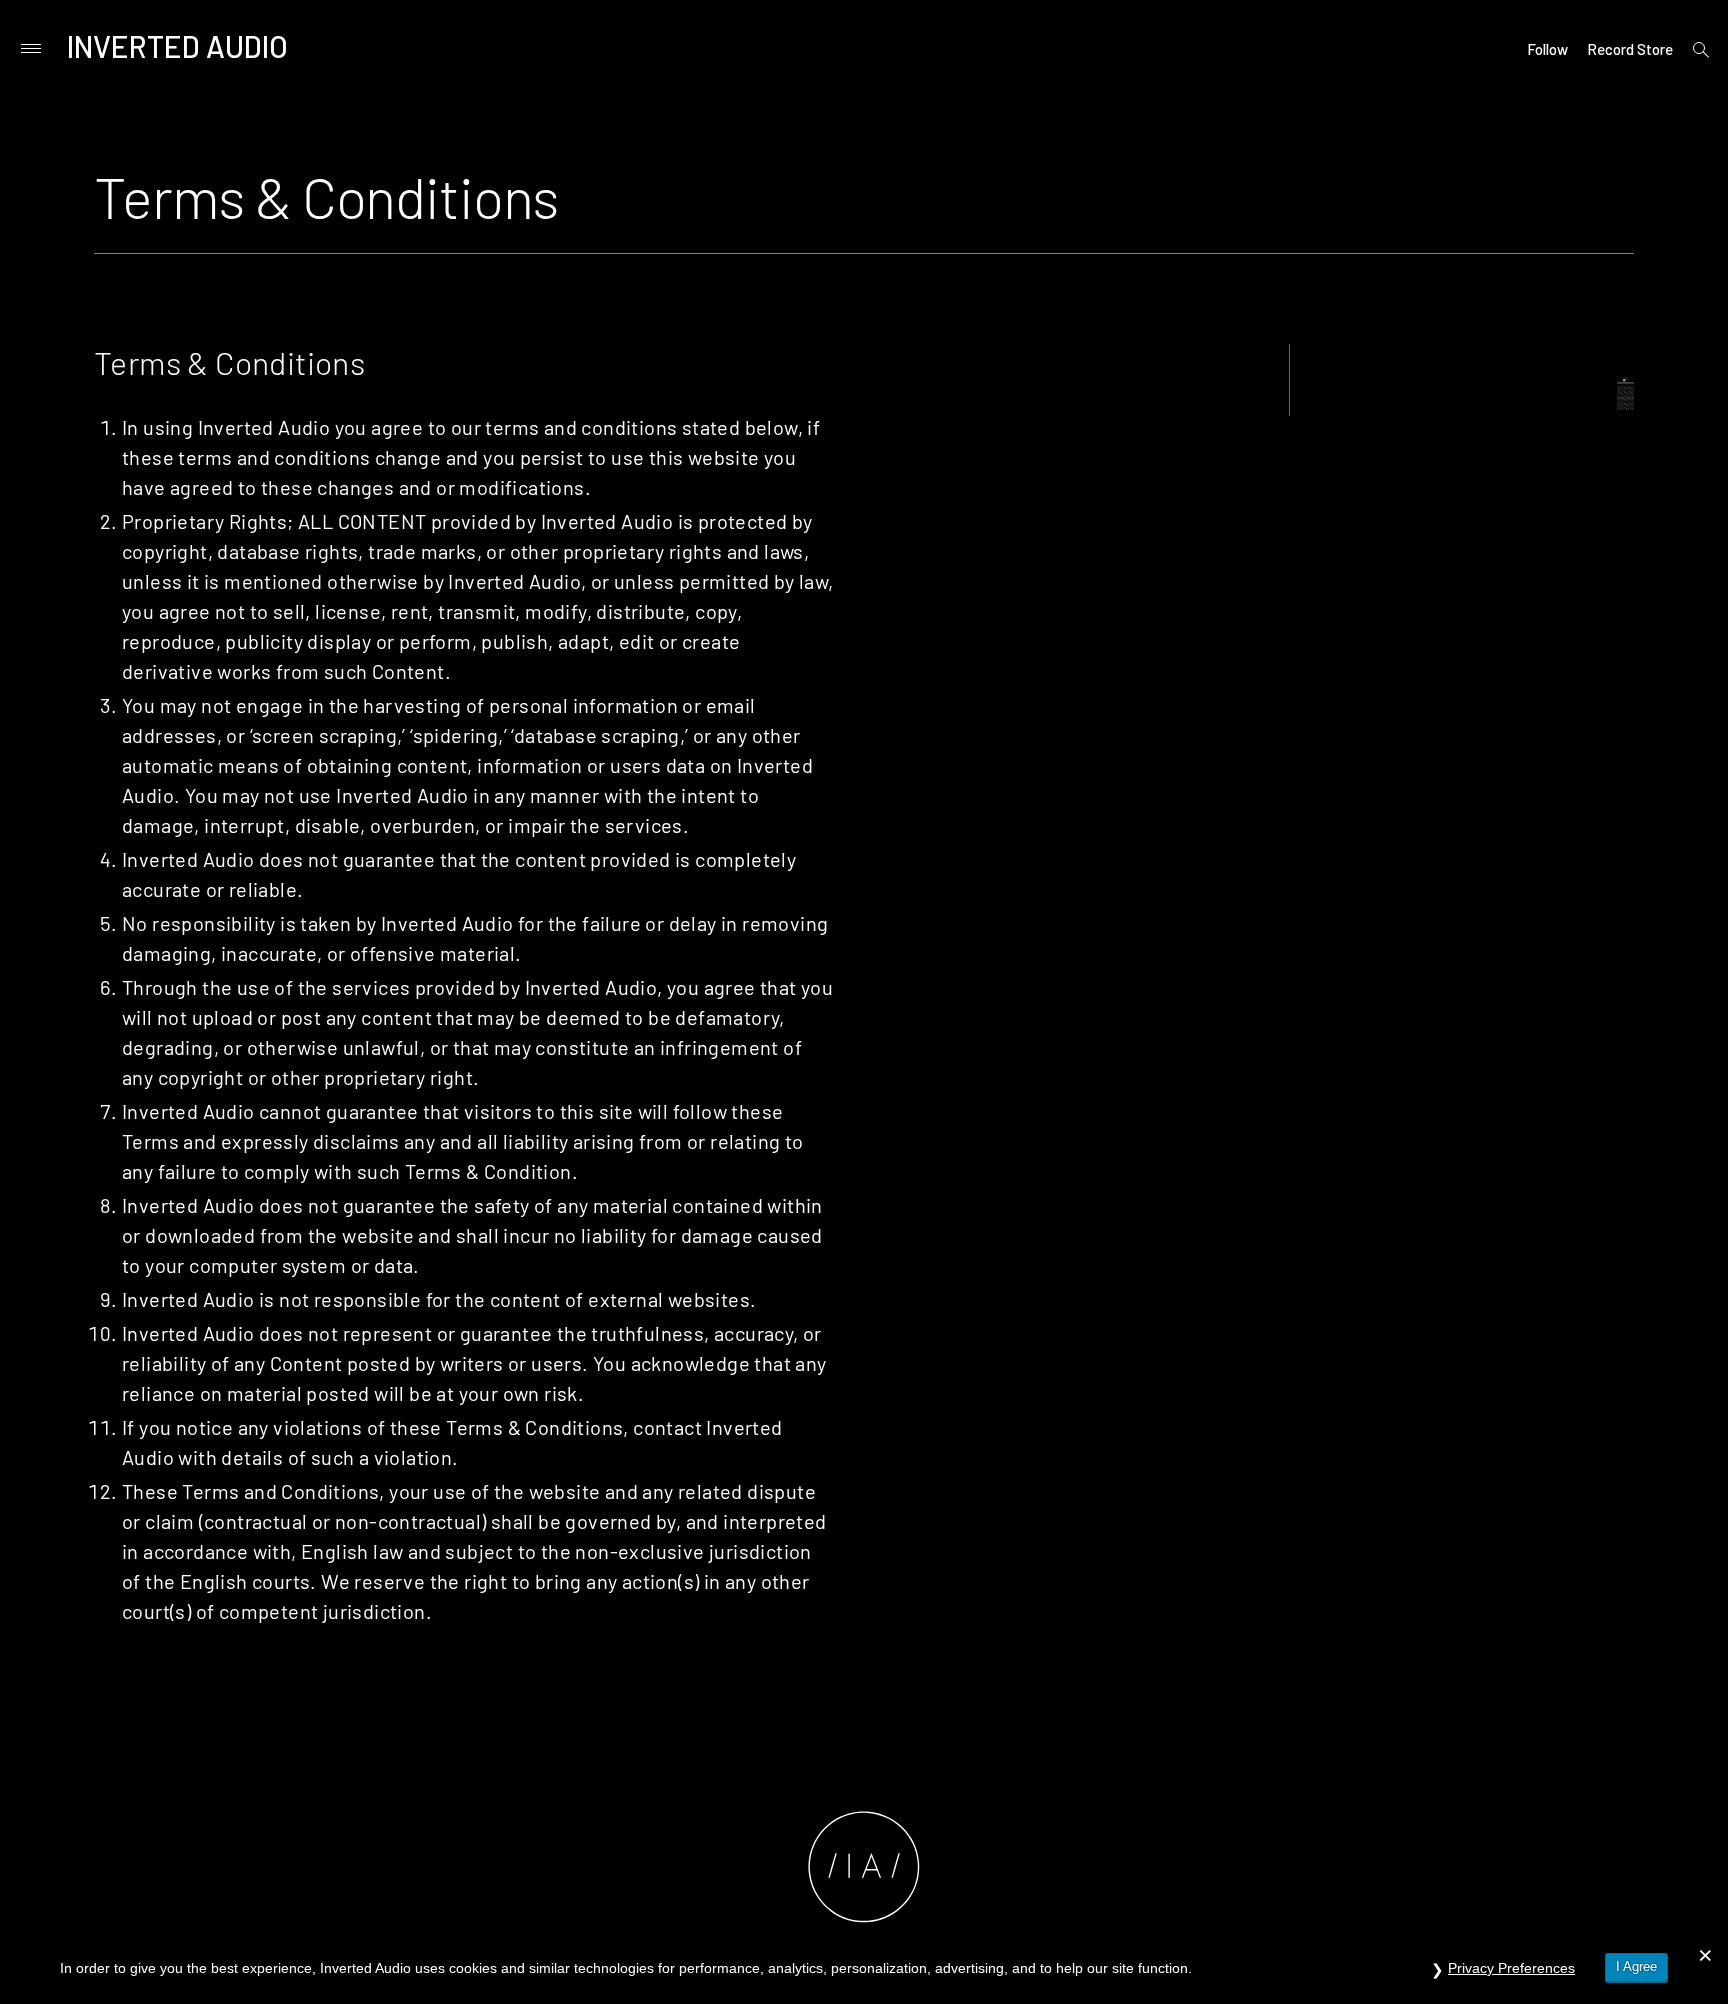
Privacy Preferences (1511, 1968)
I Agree (1636, 1966)
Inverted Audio (177, 46)
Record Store (1630, 49)
